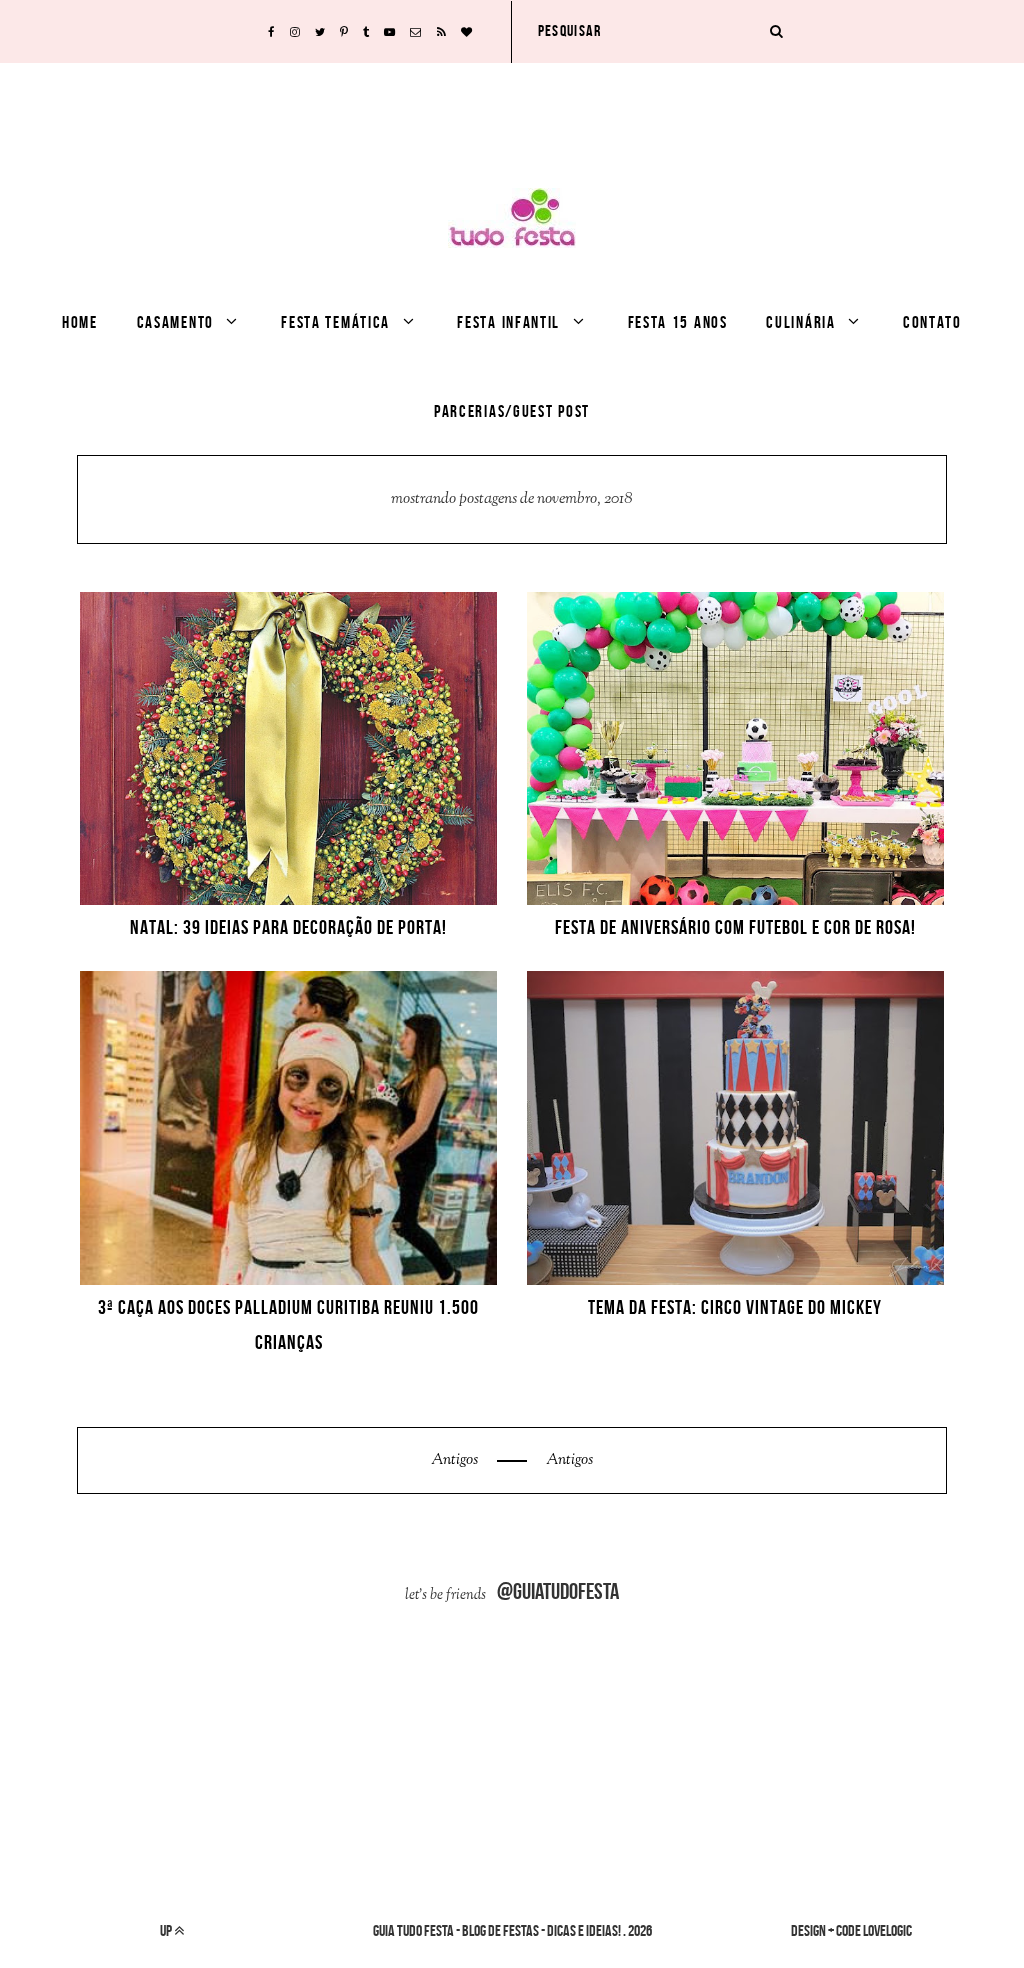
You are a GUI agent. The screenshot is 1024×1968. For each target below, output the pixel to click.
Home (80, 322)
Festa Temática (335, 322)
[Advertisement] (512, 108)
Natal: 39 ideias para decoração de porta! (288, 927)
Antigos (456, 1460)
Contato (932, 322)
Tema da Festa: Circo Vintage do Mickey (735, 1307)
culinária (800, 322)
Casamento (175, 322)
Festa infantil (508, 322)
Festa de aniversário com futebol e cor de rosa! (735, 927)
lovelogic (887, 1930)
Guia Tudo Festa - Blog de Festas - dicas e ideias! (497, 1930)
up (167, 1930)
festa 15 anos (678, 322)
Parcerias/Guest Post (512, 411)
